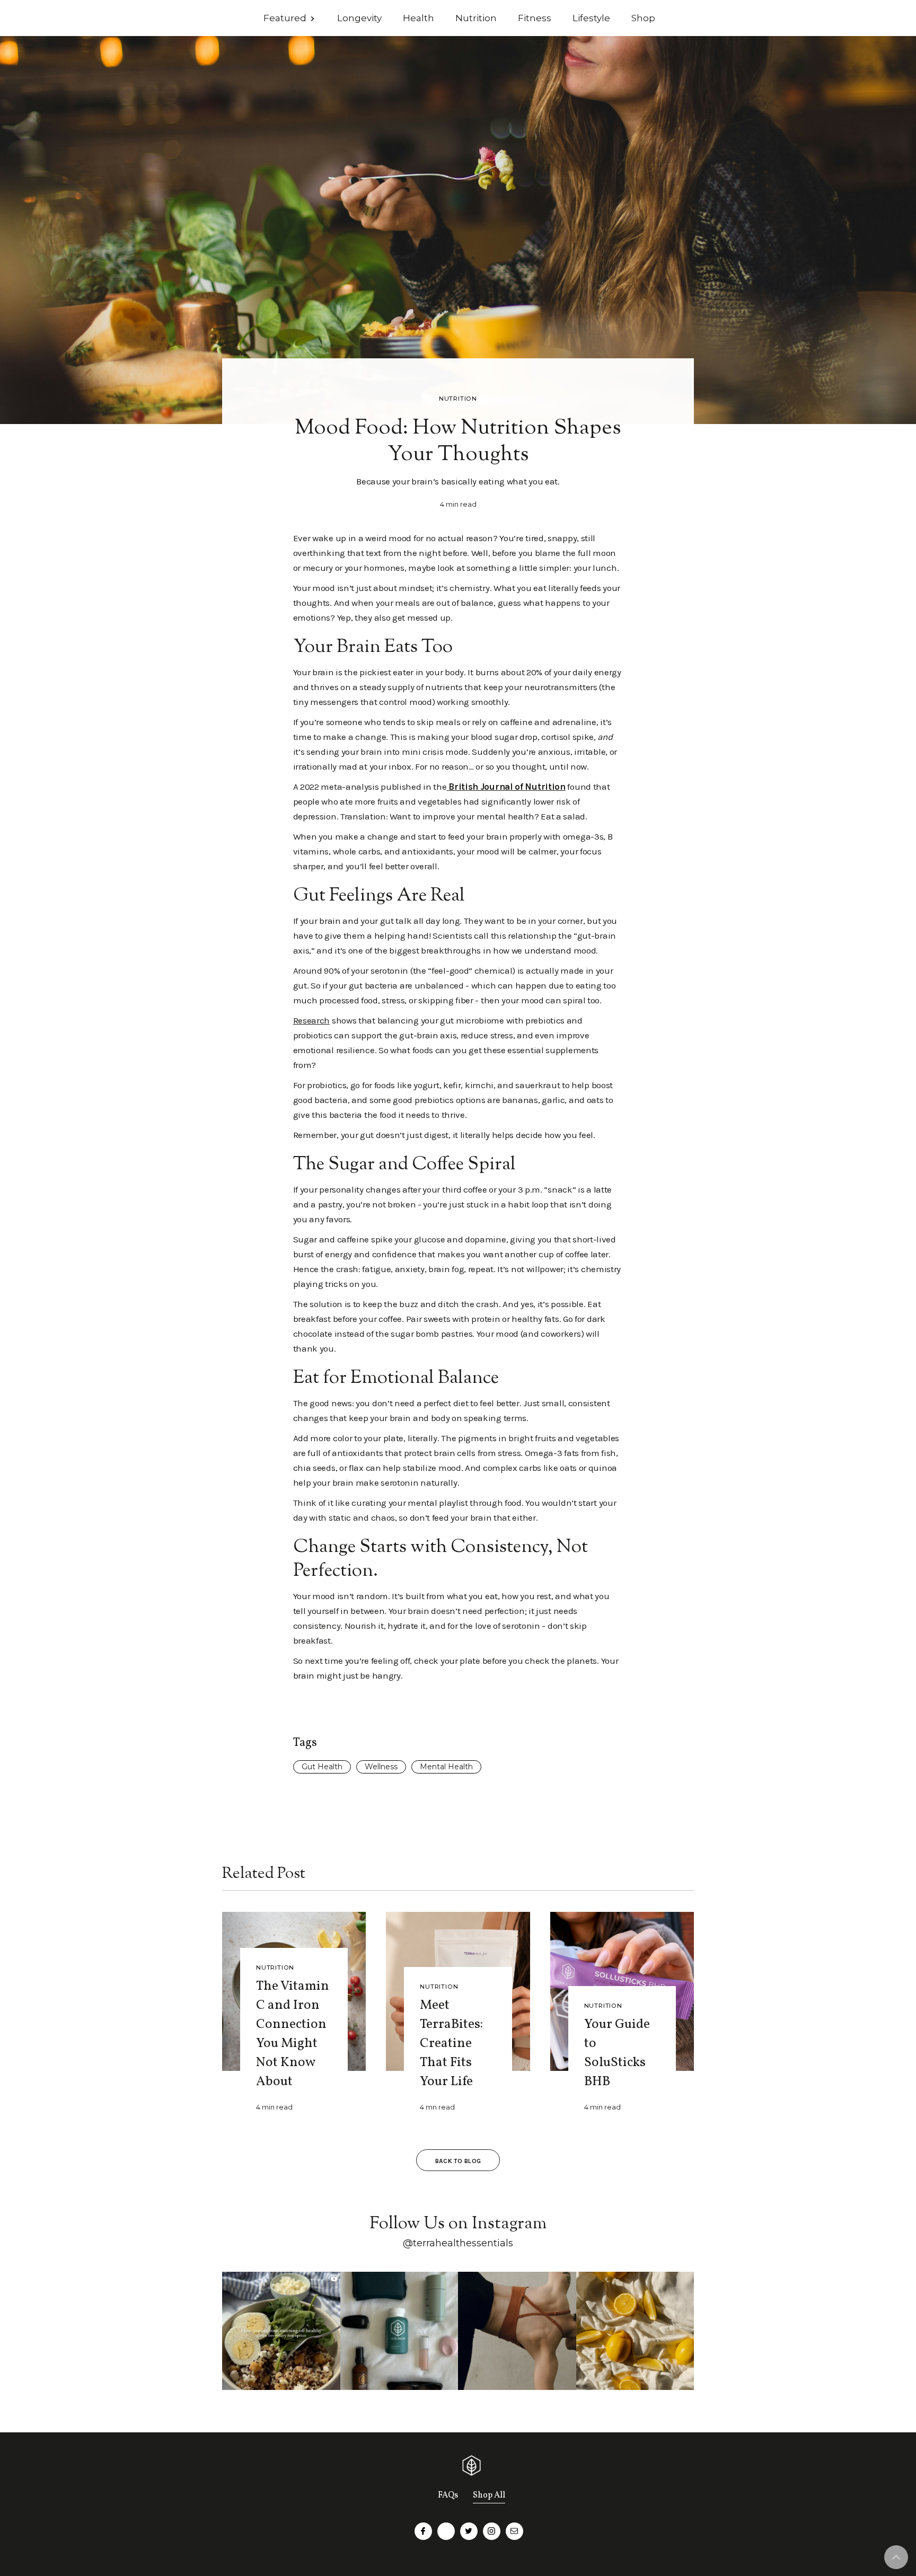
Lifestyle (591, 18)
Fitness (535, 18)
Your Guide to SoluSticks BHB (617, 2053)
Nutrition (476, 18)
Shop (643, 18)
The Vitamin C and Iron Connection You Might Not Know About (293, 2034)
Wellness (381, 1767)
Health (419, 18)
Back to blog (458, 2161)
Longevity (359, 18)
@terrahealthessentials (458, 2243)
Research (312, 1020)
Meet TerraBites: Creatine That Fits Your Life (451, 2044)
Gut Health (322, 1767)
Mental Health (446, 1767)
